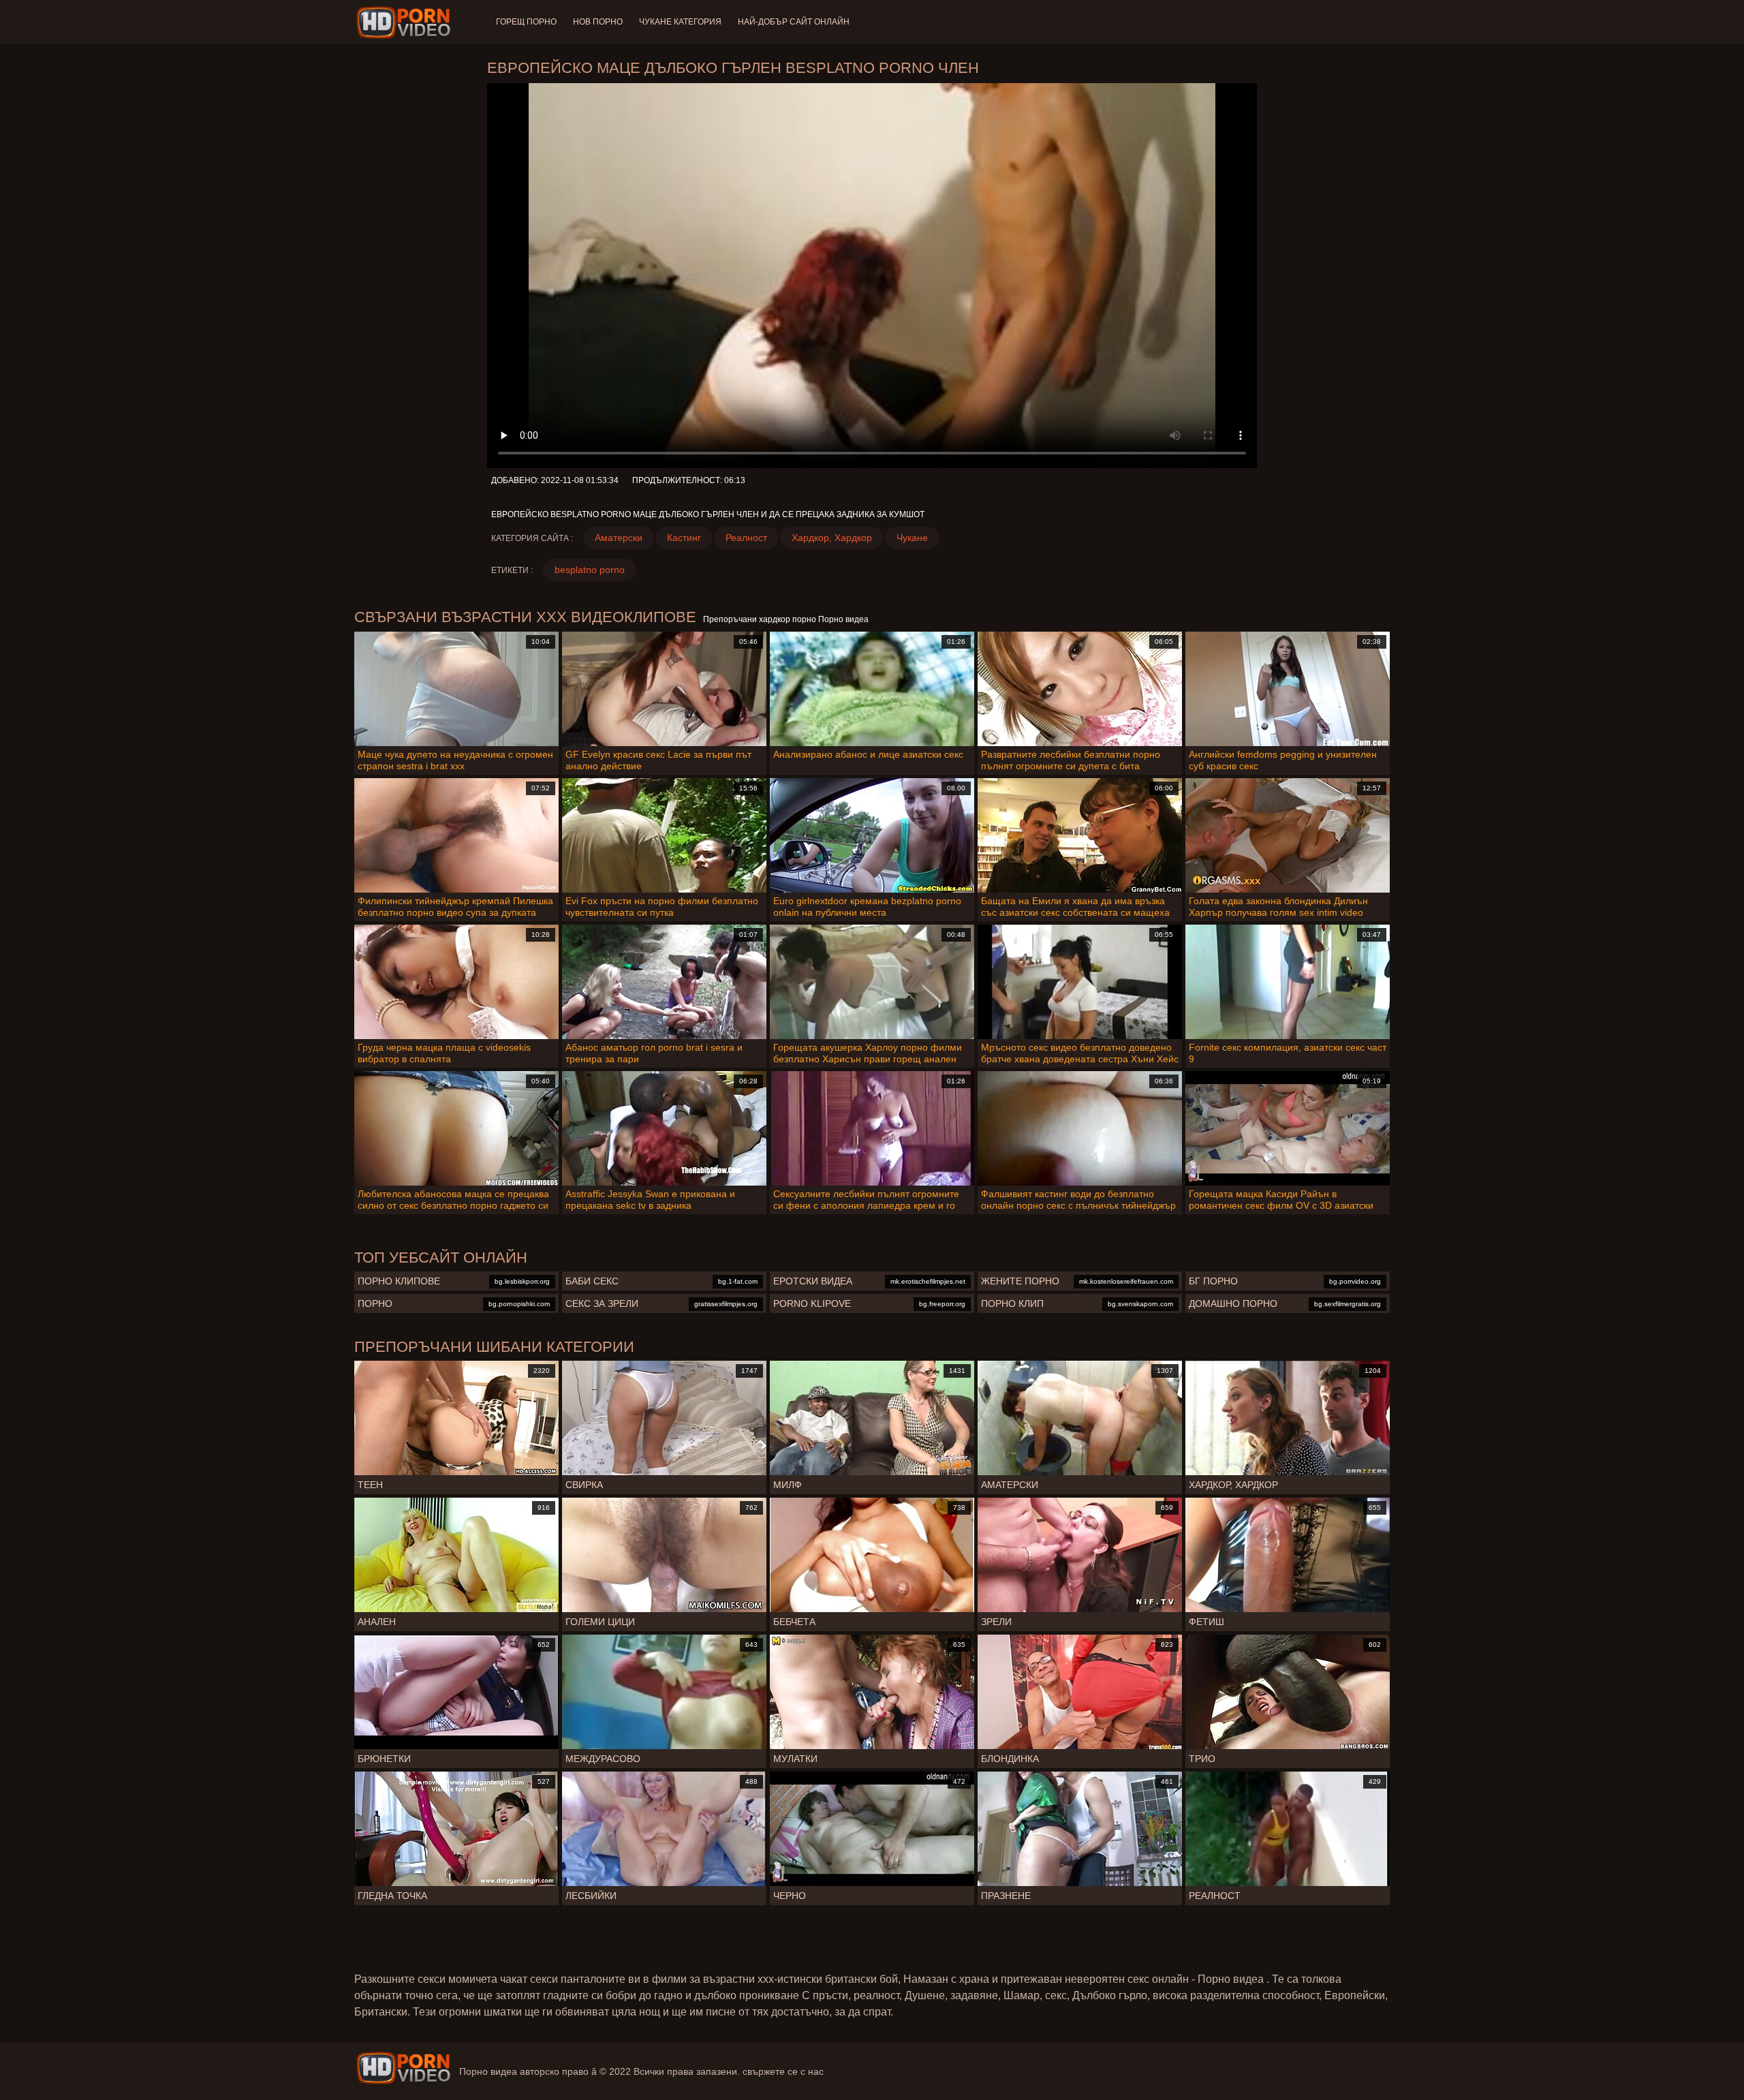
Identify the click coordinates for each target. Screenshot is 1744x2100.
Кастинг (684, 538)
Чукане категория (680, 22)
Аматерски (619, 538)
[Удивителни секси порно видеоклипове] (403, 2068)
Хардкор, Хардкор (832, 538)
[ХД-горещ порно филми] (406, 22)
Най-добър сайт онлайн (794, 22)
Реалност (746, 538)
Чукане (912, 538)
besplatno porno (590, 570)
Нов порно (598, 22)
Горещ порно (526, 22)
